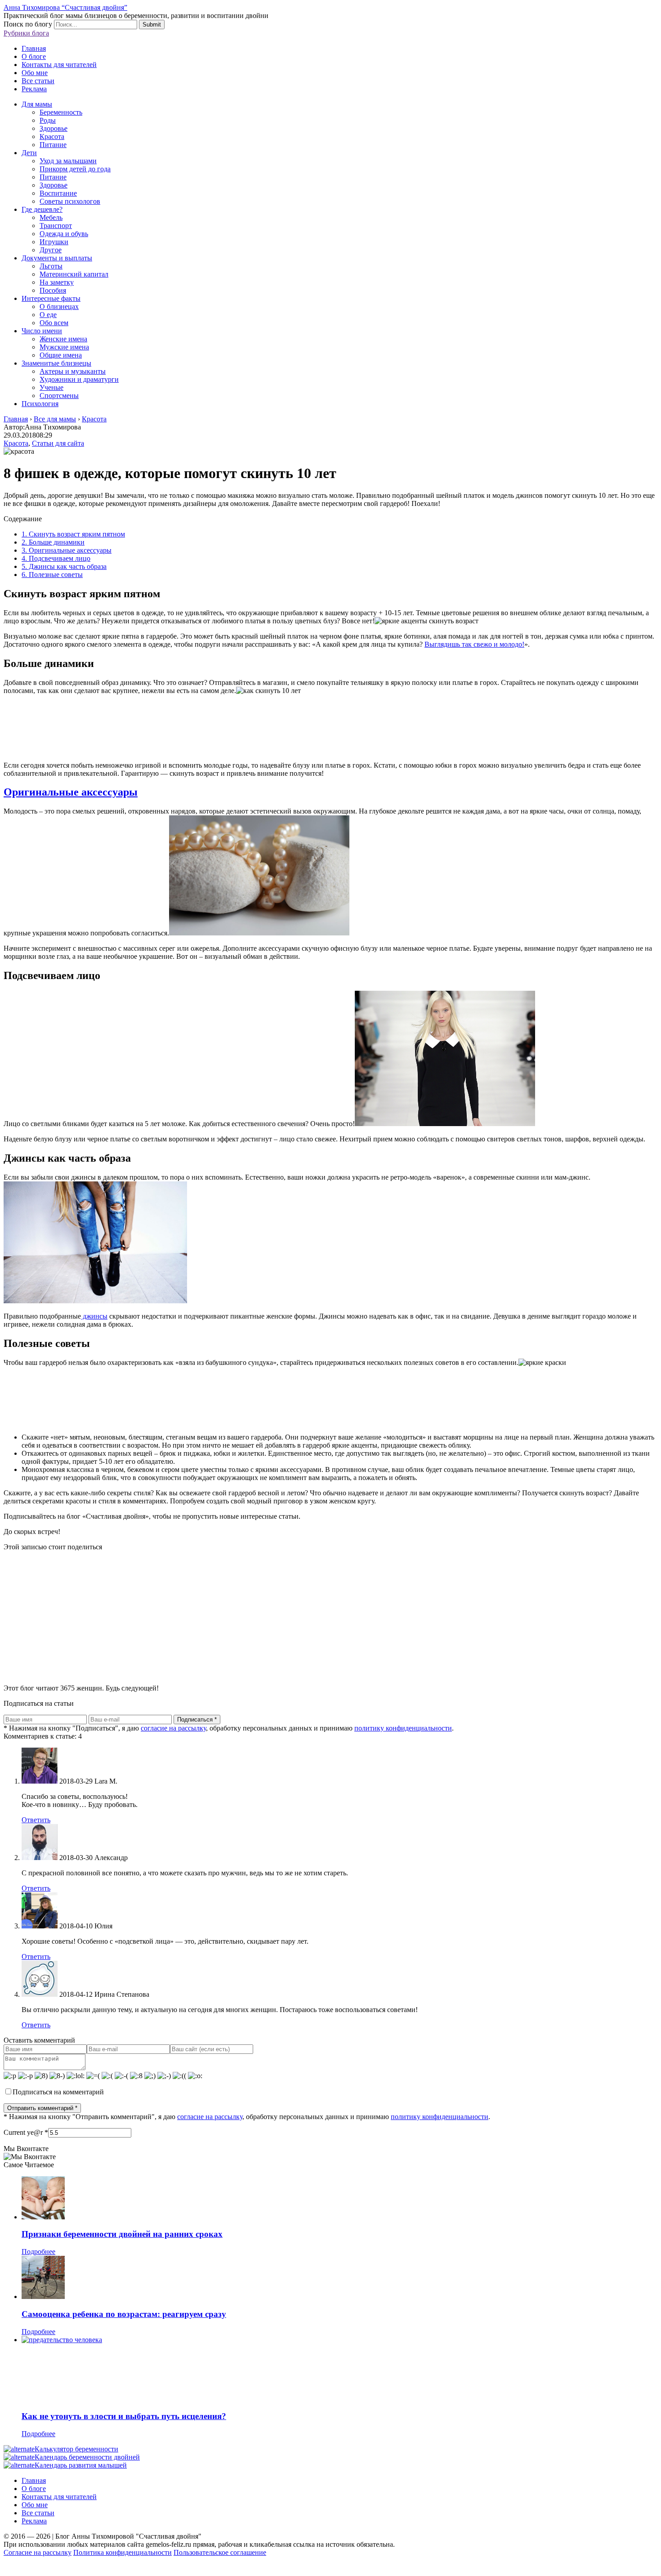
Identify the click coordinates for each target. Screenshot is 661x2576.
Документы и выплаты (57, 258)
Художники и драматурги (79, 379)
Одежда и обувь (64, 234)
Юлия (103, 1926)
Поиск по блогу (28, 24)
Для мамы (37, 104)
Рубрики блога (26, 33)
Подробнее (38, 2252)
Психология (40, 404)
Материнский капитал (74, 274)
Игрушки (54, 242)
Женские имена (63, 339)
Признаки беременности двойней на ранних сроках (122, 2234)
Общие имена (61, 355)
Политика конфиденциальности (123, 2552)
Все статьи (38, 81)
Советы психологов (70, 201)
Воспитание (58, 193)
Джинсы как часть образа (64, 566)
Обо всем (54, 323)
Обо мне (35, 73)
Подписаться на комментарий (58, 2092)
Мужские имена (64, 347)
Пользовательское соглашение (220, 2552)
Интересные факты (51, 298)
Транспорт (56, 226)
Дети (29, 153)
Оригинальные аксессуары (67, 550)
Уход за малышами (68, 161)
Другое (51, 250)
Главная (34, 48)
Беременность (61, 112)
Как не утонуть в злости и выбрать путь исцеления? (124, 2416)
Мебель (51, 217)
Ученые (51, 387)
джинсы (94, 1316)
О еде (48, 315)
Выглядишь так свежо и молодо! (474, 644)
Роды (48, 120)
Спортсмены (59, 396)
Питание (53, 145)
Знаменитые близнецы (56, 363)
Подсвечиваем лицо (56, 558)
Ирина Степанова (122, 1994)
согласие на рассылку (173, 1728)
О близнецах (59, 306)
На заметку (57, 282)
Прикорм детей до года (75, 169)
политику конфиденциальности (403, 1728)
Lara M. (106, 1781)
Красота (52, 136)
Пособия (53, 290)
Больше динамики (53, 542)
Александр (111, 1858)
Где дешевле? (42, 209)
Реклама (34, 89)
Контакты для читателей (59, 65)
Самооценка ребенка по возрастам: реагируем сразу (124, 2314)
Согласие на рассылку (38, 2552)
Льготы (51, 266)
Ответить (36, 1820)
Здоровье (54, 128)
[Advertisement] (273, 1614)
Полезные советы (52, 575)
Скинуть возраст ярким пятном (73, 534)
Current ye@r (26, 2132)
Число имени (42, 331)
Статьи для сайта (58, 443)
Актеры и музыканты (73, 371)
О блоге (34, 56)
